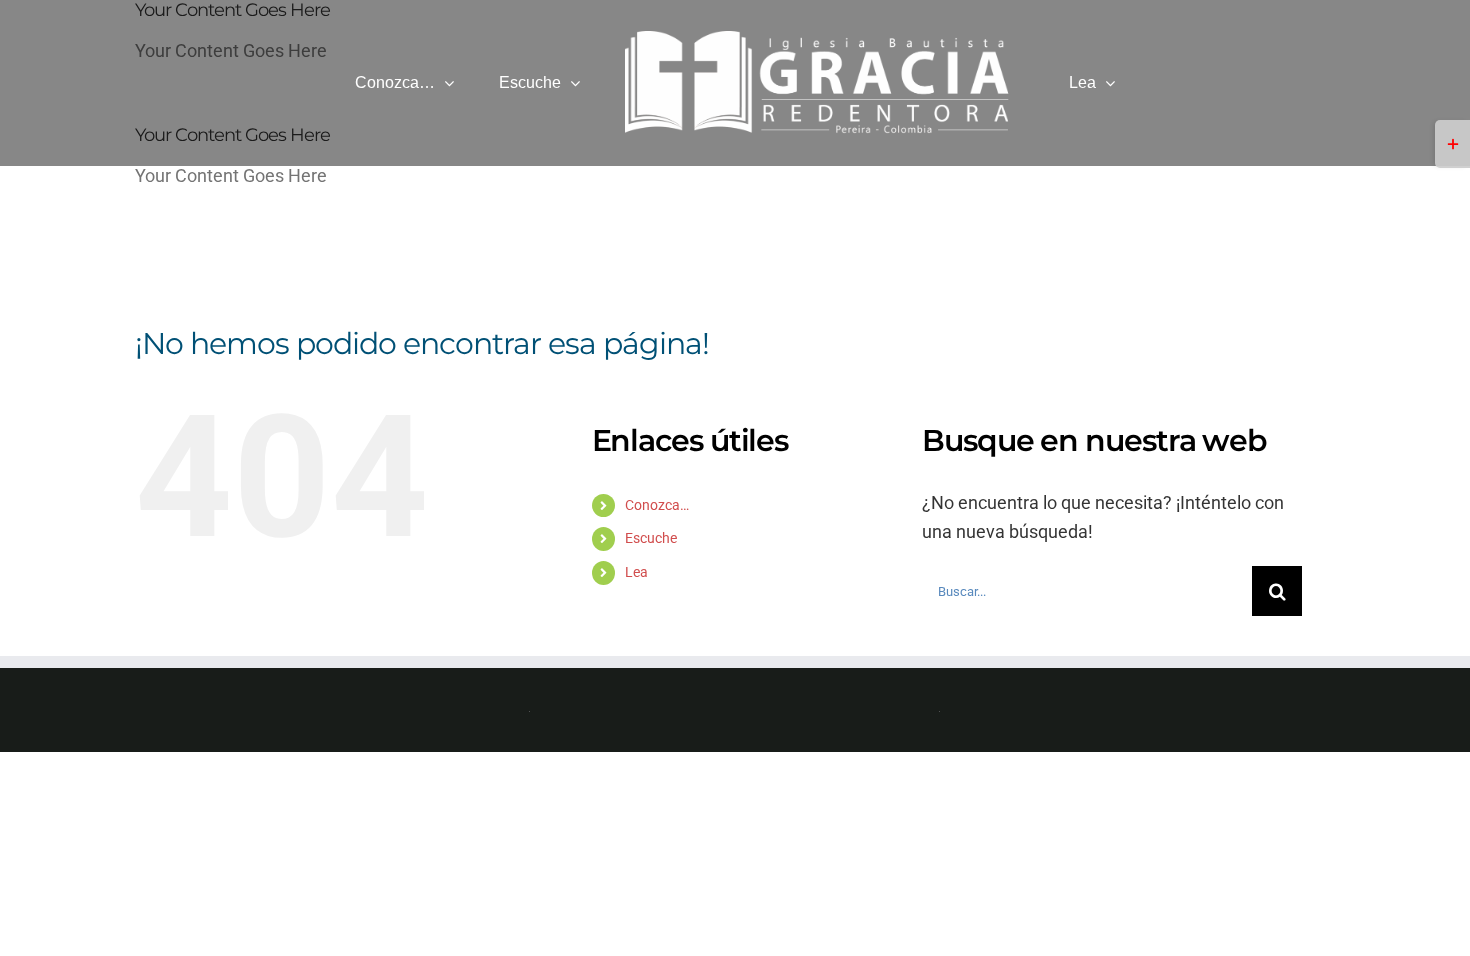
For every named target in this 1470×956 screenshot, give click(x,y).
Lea (636, 572)
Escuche (651, 538)
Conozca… (657, 505)
